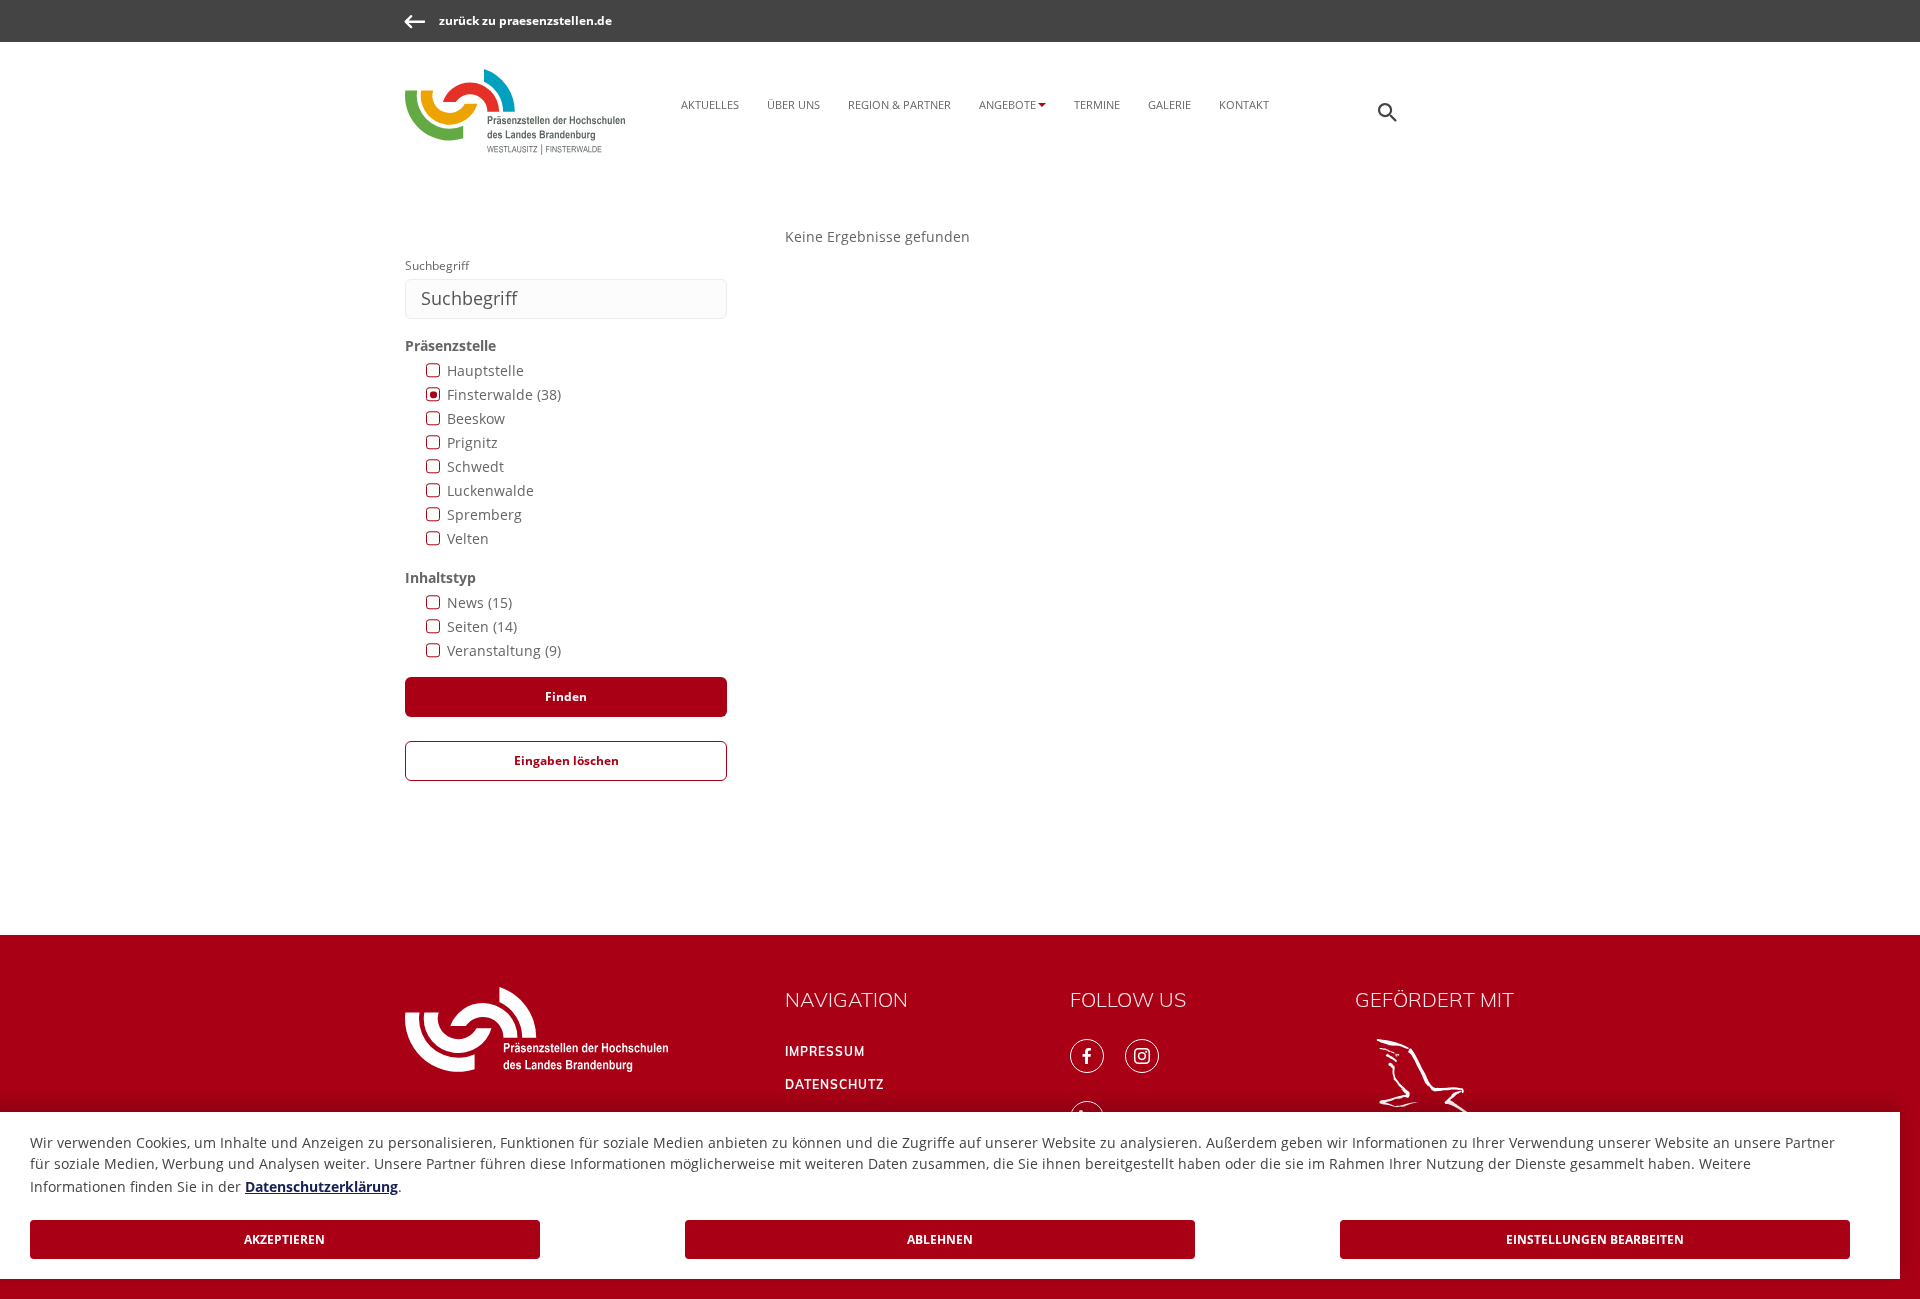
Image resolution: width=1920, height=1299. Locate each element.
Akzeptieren (284, 1239)
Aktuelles (710, 104)
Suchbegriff (437, 265)
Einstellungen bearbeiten (1595, 1239)
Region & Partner (899, 104)
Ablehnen (940, 1239)
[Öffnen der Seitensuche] (1388, 112)
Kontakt (1244, 104)
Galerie (1169, 104)
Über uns (793, 104)
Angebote (1007, 104)
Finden (566, 696)
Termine (1097, 104)
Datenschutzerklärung (321, 1186)
